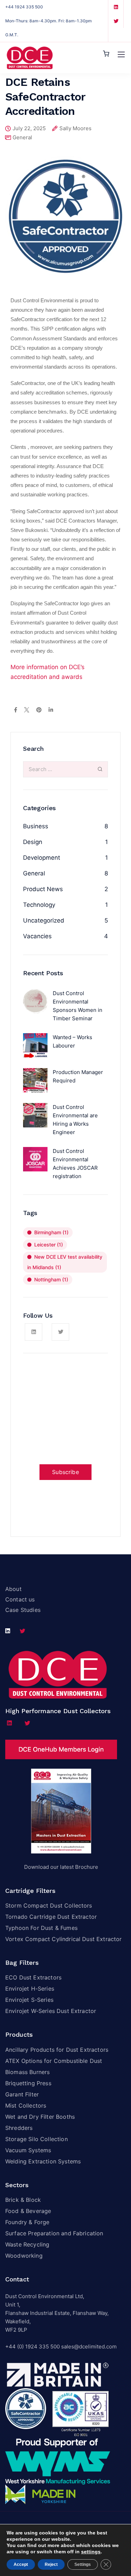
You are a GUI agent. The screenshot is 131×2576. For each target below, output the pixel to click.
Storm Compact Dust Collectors (49, 1905)
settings (91, 2552)
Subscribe (65, 1472)
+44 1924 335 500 (24, 7)
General (22, 137)
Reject (51, 2564)
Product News (43, 889)
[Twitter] (116, 21)
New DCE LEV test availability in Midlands (65, 1262)
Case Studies (23, 1610)
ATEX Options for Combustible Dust (54, 2061)
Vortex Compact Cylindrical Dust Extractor (64, 1939)
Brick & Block (23, 2200)
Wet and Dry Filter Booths (40, 2117)
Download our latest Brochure (61, 1867)
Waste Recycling (27, 2244)
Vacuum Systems (28, 2150)
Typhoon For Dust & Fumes (41, 1928)
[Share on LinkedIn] (51, 710)
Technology (39, 905)
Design (33, 842)
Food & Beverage (28, 2211)
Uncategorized (44, 920)
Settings (83, 2564)
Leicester (49, 1245)
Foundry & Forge (27, 2222)
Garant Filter (22, 2094)
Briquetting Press (29, 2083)
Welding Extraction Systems (43, 2161)
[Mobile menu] (121, 54)
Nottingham (51, 1279)
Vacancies (37, 936)
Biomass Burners (27, 2072)
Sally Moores (75, 129)
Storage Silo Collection (37, 2139)
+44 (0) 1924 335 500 (32, 2346)
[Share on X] (27, 710)
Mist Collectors (26, 2105)
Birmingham (51, 1232)
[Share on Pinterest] (39, 710)
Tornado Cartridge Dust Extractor (51, 1917)
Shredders (19, 2128)
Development (42, 858)
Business (36, 826)
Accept (21, 2564)
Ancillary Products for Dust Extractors (57, 2050)
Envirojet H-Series (30, 1989)
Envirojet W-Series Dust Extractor (51, 2011)
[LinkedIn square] (116, 7)
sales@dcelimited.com (89, 2346)
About (13, 1589)
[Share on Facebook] (16, 710)
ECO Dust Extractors (33, 1977)
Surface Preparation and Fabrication (54, 2233)
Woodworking (24, 2256)
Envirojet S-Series (29, 2000)
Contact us (20, 1599)
